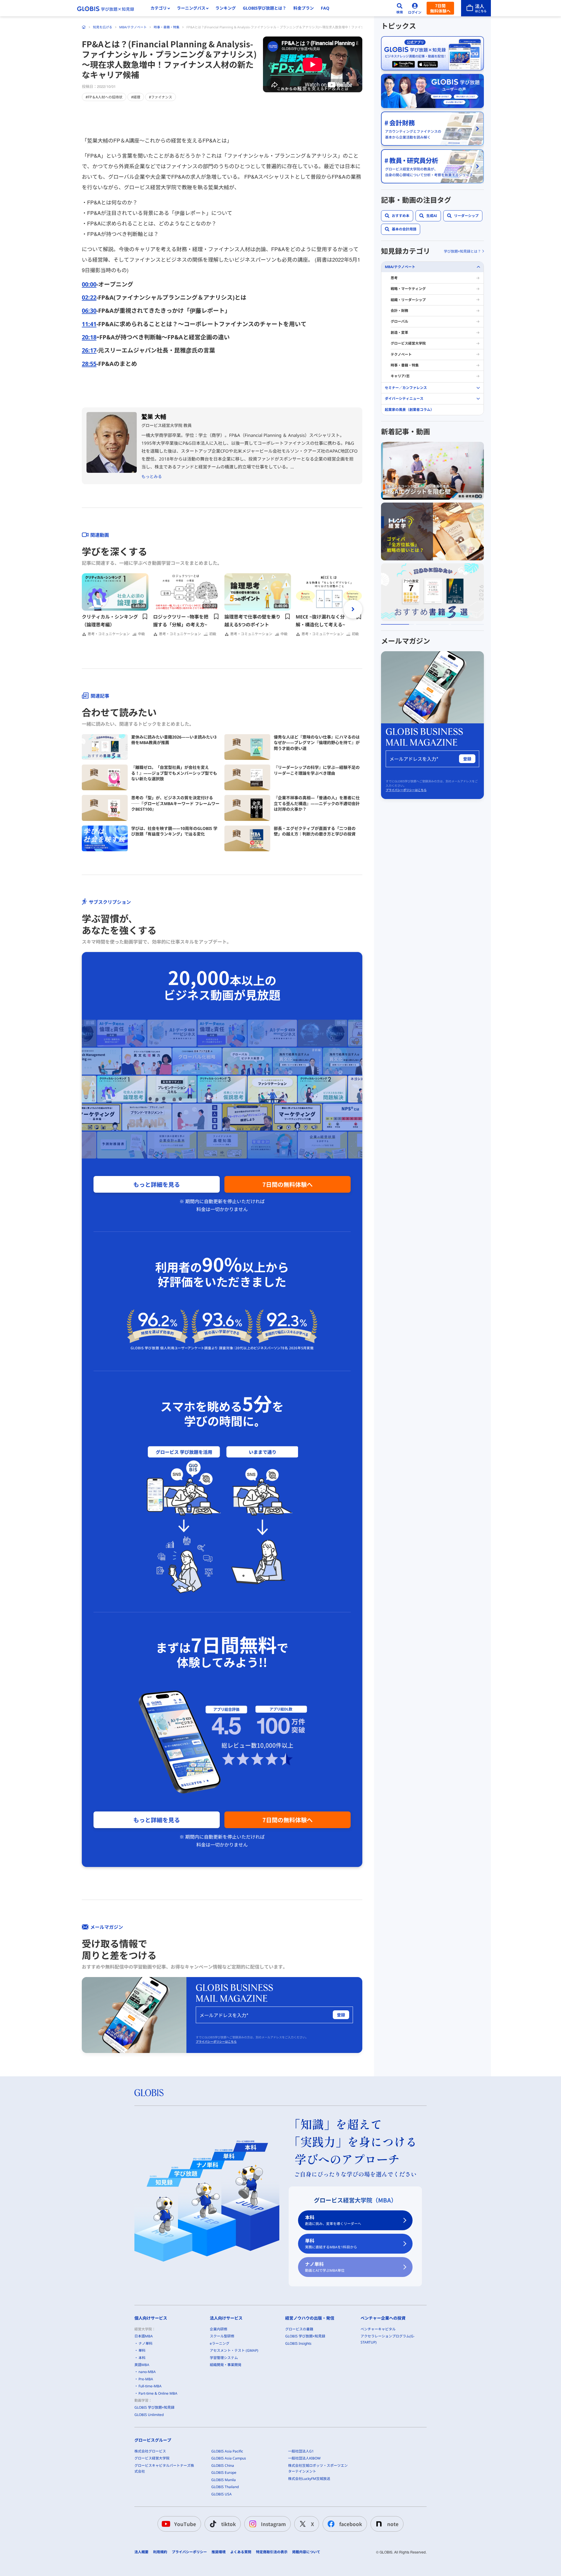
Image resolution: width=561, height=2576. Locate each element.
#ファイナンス (161, 97)
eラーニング (220, 2343)
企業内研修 (219, 2329)
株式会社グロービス (150, 2451)
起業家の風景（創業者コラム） (409, 409)
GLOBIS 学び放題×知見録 (154, 2407)
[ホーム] (84, 27)
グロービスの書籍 (299, 2329)
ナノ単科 (325, 2267)
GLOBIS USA (221, 2494)
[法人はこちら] (476, 8)
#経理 (136, 97)
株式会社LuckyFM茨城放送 (309, 2479)
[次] (353, 609)
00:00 (89, 284)
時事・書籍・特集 (167, 27)
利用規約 (160, 2552)
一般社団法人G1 (301, 2451)
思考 (394, 278)
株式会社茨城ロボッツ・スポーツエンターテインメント (318, 2468)
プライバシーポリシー (189, 2552)
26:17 (89, 350)
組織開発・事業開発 (226, 2365)
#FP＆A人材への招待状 (104, 97)
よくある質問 (241, 2552)
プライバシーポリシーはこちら (216, 2042)
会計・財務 (399, 311)
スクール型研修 (222, 2336)
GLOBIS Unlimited (149, 2415)
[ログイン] (415, 8)
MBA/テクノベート (133, 27)
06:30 (89, 311)
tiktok (228, 2524)
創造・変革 (399, 332)
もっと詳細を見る (157, 1184)
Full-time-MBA (150, 2386)
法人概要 (141, 2552)
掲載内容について (306, 2552)
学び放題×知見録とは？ (462, 251)
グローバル (399, 321)
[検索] (400, 8)
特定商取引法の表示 (272, 2552)
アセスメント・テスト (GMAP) (234, 2350)
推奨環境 (219, 2552)
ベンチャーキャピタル (378, 2329)
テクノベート (401, 354)
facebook (351, 2524)
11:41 (89, 324)
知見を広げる (103, 27)
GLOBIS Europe (224, 2472)
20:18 (89, 337)
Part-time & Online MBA (158, 2393)
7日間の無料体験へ (288, 1184)
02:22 (89, 297)
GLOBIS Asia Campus (229, 2458)
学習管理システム (224, 2358)
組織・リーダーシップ (408, 300)
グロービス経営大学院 (408, 343)
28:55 (89, 364)
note (393, 2524)
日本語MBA (144, 2336)
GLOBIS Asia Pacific (227, 2451)
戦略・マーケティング (408, 289)
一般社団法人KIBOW (304, 2458)
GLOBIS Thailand (225, 2487)
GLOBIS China (223, 2465)
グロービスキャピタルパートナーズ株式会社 (164, 2468)
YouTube (185, 2524)
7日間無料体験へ (440, 8)
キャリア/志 (400, 376)
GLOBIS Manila (224, 2480)
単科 (331, 2244)
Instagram (273, 2524)
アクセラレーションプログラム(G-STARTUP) (388, 2339)
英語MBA (142, 2365)
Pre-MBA (146, 2379)
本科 (333, 2220)
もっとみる (152, 476)
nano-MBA (147, 2372)
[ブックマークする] (145, 616)
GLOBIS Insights (298, 2343)
